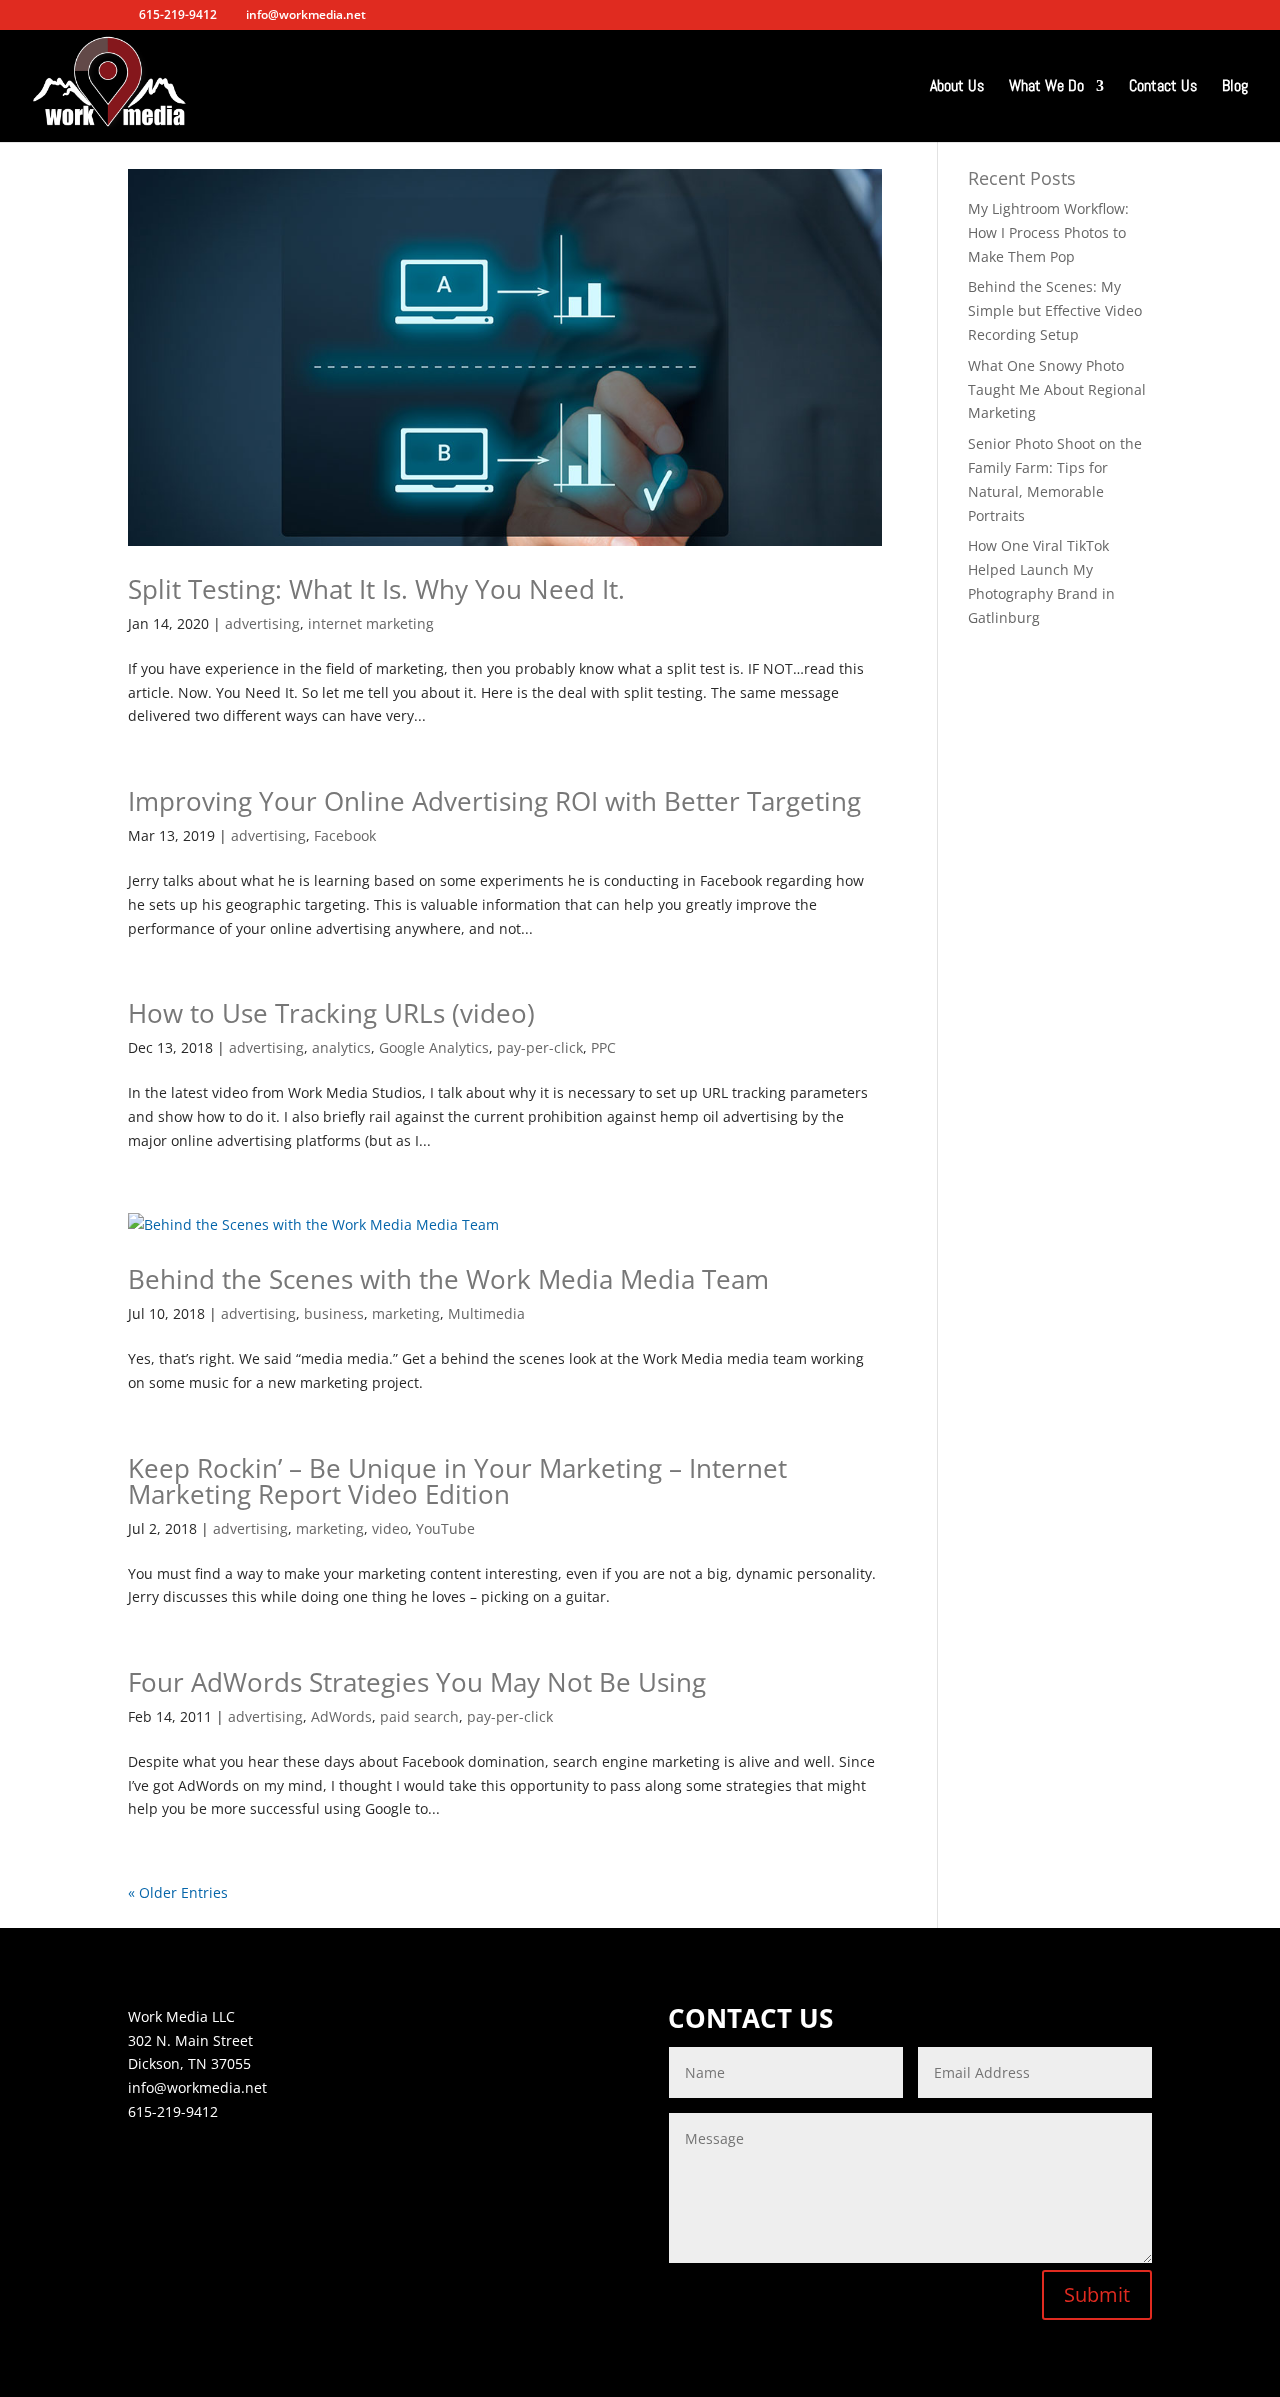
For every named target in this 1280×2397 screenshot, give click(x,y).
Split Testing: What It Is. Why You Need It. (376, 589)
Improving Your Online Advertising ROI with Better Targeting (494, 801)
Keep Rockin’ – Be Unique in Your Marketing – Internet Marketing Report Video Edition (457, 1481)
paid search (419, 1716)
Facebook (345, 835)
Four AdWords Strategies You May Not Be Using (417, 1682)
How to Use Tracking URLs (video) (331, 1013)
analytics (341, 1047)
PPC (603, 1047)
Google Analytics (434, 1047)
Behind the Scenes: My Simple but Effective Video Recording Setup (1055, 310)
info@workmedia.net (197, 2087)
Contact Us (1163, 87)
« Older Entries (178, 1892)
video (390, 1528)
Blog (1235, 87)
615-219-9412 (173, 2111)
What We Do (1046, 87)
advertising (262, 623)
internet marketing (371, 623)
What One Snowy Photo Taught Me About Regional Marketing (1057, 389)
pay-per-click (540, 1047)
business (334, 1313)
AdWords (341, 1716)
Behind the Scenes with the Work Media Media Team (448, 1279)
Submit (1097, 2294)
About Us (957, 87)
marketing (406, 1313)
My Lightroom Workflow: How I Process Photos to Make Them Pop (1048, 232)
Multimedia (486, 1313)
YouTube (445, 1528)
